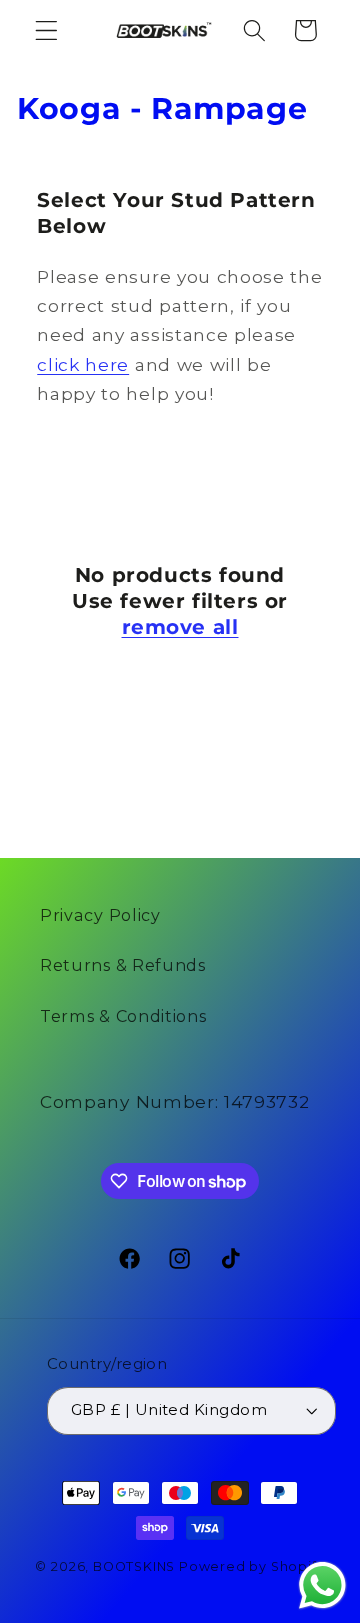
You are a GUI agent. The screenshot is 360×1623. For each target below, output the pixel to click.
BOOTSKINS (134, 1566)
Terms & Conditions (123, 1016)
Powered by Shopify (252, 1566)
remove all (180, 627)
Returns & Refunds (123, 965)
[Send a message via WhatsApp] (322, 1585)
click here (83, 364)
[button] (46, 30)
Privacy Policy (100, 915)
